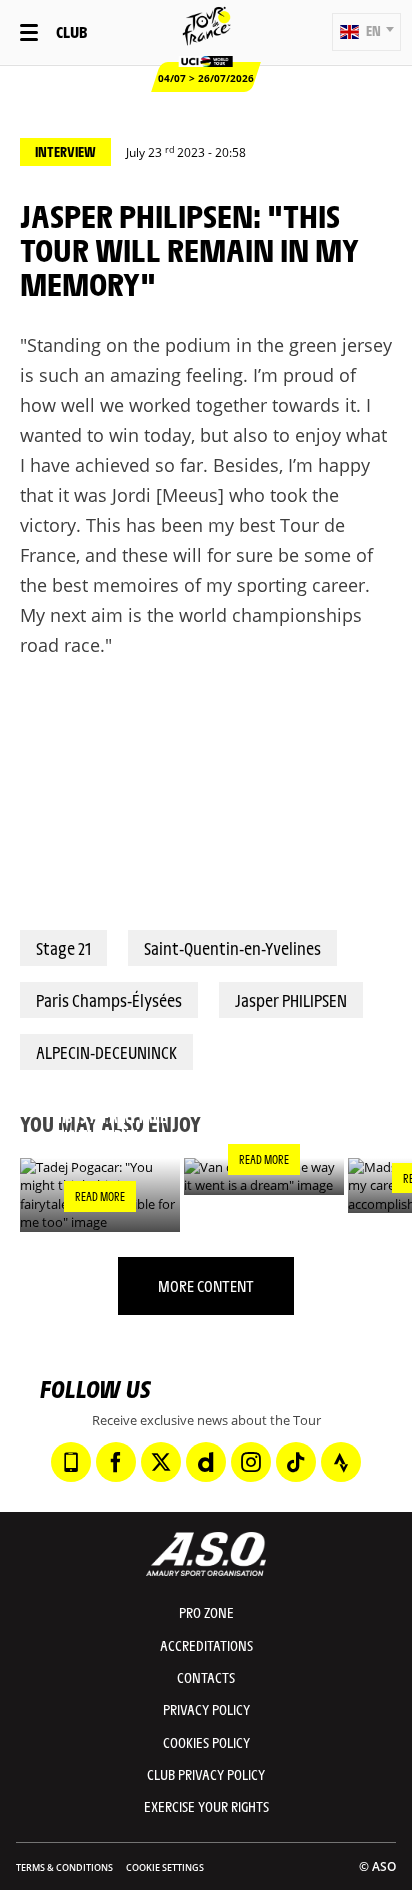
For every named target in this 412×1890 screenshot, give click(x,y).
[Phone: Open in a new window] (71, 1462)
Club (71, 31)
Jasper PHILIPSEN (291, 1000)
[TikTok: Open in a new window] (296, 1462)
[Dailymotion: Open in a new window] (206, 1462)
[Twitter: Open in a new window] (161, 1462)
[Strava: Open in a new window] (341, 1462)
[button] (366, 32)
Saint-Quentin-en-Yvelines (232, 948)
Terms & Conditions (64, 1867)
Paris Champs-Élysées (109, 1000)
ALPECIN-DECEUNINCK (106, 1052)
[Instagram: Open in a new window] (251, 1462)
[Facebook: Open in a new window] (116, 1462)
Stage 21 (63, 948)
